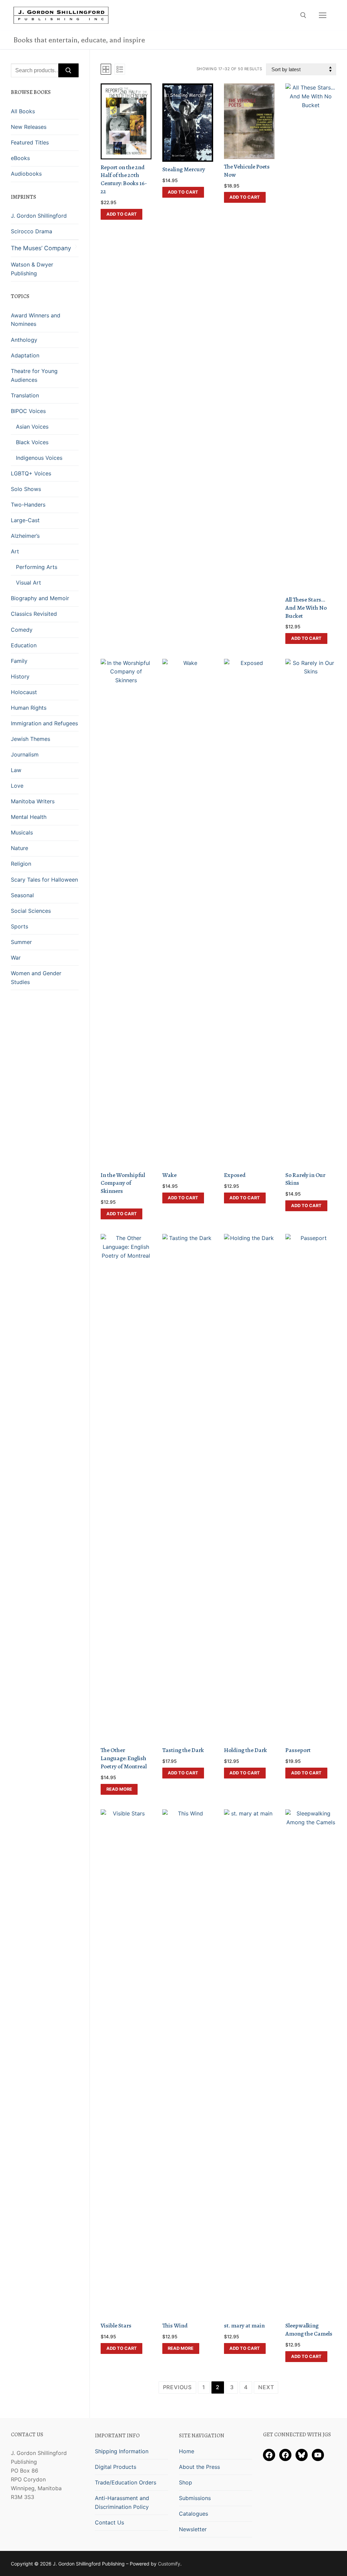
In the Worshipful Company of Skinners (123, 1183)
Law (16, 770)
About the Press (199, 2467)
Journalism (25, 754)
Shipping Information (122, 2451)
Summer (21, 942)
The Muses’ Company (41, 248)
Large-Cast (25, 520)
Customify (169, 2564)
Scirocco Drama (32, 231)
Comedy (22, 630)
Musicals (22, 832)
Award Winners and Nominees (36, 320)
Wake (169, 1175)
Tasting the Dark (183, 1750)
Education (24, 645)
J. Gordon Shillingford (39, 216)
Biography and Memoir (40, 598)
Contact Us (109, 2522)
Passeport (298, 1750)
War (16, 958)
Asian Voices (32, 427)
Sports (19, 926)
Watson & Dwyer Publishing (32, 269)
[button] (121, 214)
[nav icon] (323, 15)
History (20, 676)
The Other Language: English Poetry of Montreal (124, 1758)
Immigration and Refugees (44, 723)
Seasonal (22, 895)
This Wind (175, 2325)
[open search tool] (303, 15)
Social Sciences (31, 911)
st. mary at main (244, 2325)
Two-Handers (28, 505)
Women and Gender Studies (36, 978)
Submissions (195, 2498)
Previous (177, 2387)
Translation (25, 395)
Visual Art (28, 583)
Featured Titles (30, 142)
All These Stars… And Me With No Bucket (306, 608)
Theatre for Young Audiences (34, 375)
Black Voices (32, 442)
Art (15, 551)
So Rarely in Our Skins (305, 1179)
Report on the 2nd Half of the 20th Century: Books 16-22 (124, 179)
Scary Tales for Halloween (44, 880)
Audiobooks (26, 174)
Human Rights (29, 708)
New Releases (29, 127)
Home (187, 2451)
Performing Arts (37, 567)
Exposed (235, 1175)
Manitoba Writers (33, 801)
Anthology (24, 340)
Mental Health (29, 817)
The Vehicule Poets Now (247, 171)
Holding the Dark (246, 1750)
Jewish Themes (30, 739)
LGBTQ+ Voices (31, 473)
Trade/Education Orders (126, 2482)
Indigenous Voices (39, 458)
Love (17, 786)
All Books (23, 111)
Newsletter (193, 2529)
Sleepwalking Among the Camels (309, 2329)
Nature (19, 848)
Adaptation (25, 355)
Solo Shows (26, 489)
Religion (21, 864)
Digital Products (116, 2467)
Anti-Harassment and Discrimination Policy (122, 2502)
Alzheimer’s (25, 536)
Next (266, 2387)
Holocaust (24, 692)
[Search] (68, 71)
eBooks (20, 158)
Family (19, 661)
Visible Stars (116, 2325)
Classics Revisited (34, 614)
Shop (186, 2482)
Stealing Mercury (184, 169)
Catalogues (193, 2514)
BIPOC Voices (28, 411)
